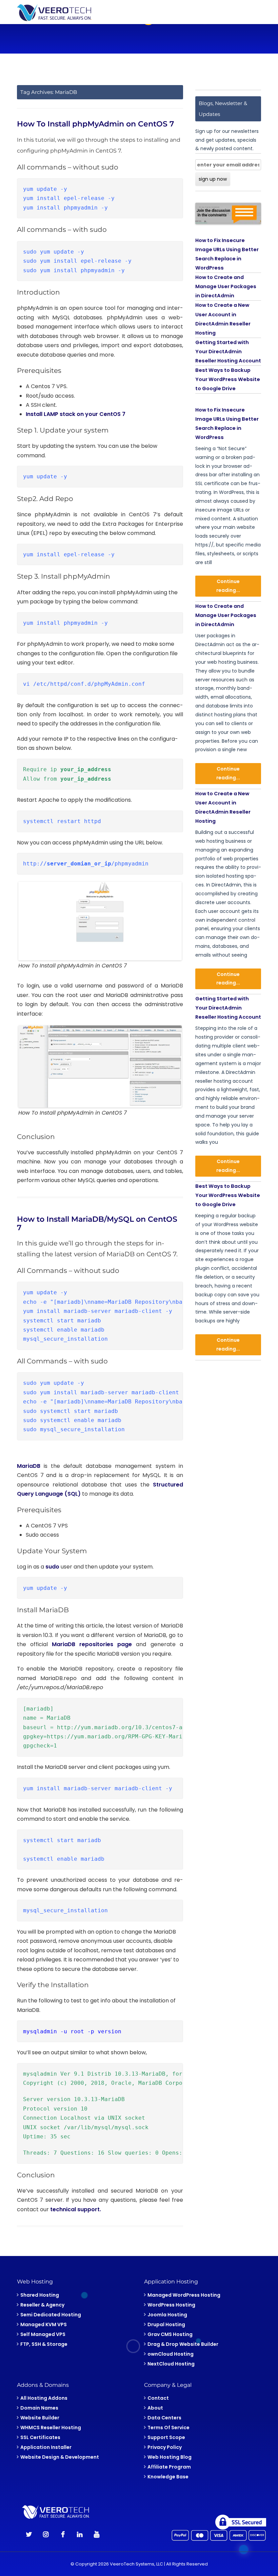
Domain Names (39, 2408)
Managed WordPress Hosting (184, 2295)
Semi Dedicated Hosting (51, 2315)
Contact (158, 2398)
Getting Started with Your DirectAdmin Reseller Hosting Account (228, 352)
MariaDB (29, 1466)
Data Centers (164, 2418)
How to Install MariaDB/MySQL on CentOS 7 (97, 1223)
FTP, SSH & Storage (44, 2344)
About (155, 2408)
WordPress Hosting (171, 2305)
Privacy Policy (165, 2447)
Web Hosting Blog (170, 2457)
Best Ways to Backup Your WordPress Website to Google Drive (228, 379)
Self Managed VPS (43, 2334)
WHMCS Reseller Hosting (51, 2428)
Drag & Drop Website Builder (183, 2344)
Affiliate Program (169, 2467)
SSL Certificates (40, 2437)
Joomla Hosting (167, 2315)
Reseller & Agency (42, 2305)
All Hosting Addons (44, 2398)
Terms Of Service (168, 2428)
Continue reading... (228, 586)
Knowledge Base (168, 2477)
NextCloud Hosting (171, 2364)
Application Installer (46, 2447)
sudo (52, 1567)
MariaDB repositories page (92, 1644)
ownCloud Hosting (171, 2354)
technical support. (75, 2209)
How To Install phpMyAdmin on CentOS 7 (95, 124)
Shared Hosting (40, 2295)
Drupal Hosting (166, 2324)
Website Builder (40, 2418)
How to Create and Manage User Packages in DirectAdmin (226, 286)
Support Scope (166, 2437)
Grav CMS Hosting (170, 2334)
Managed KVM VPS (44, 2324)
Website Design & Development (60, 2457)
